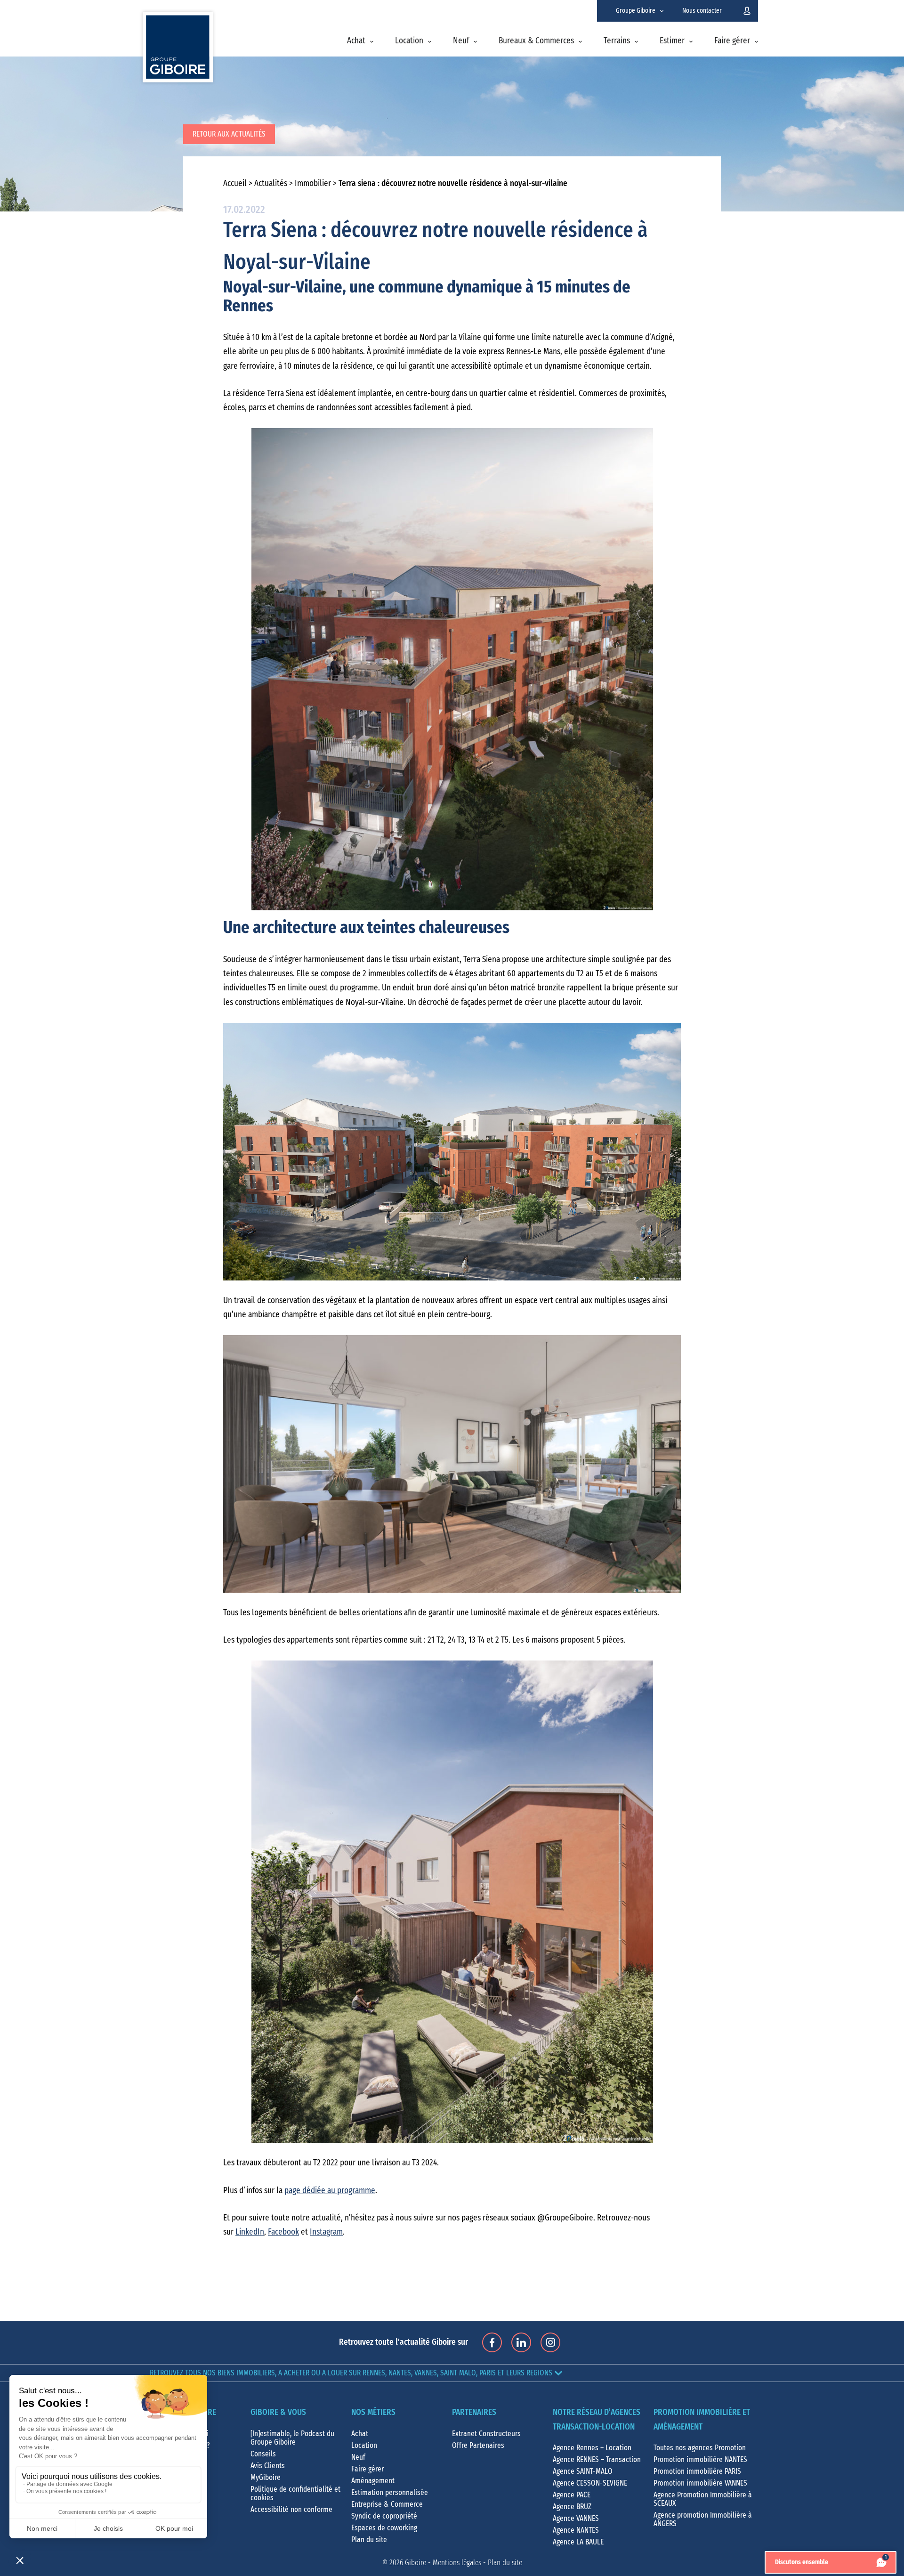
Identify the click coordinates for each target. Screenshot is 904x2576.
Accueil (235, 184)
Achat (356, 41)
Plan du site (369, 2540)
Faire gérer (732, 41)
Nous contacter (702, 11)
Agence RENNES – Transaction (597, 2460)
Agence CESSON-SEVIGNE (590, 2483)
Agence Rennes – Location (592, 2448)
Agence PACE (572, 2495)
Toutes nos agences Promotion (700, 2448)
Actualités (271, 184)
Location (409, 41)
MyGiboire (266, 2478)
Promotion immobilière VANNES (700, 2483)
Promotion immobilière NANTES (700, 2460)
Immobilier (313, 184)
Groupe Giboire (636, 11)
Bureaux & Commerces (536, 41)
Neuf (461, 41)
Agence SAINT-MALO (583, 2471)
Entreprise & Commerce (387, 2504)
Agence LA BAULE (578, 2542)
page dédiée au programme (330, 2191)
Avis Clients (268, 2466)
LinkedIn (250, 2232)
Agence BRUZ (572, 2507)
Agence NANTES (576, 2530)
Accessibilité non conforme (291, 2510)
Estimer (672, 41)
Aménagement (373, 2481)
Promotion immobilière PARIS (697, 2471)
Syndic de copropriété (384, 2516)
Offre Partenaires (478, 2446)
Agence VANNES (576, 2519)
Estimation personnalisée (390, 2493)
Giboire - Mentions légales (443, 2563)
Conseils (263, 2454)
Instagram (326, 2232)
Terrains (617, 41)
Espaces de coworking (384, 2528)
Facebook (283, 2232)
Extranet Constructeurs (486, 2434)
